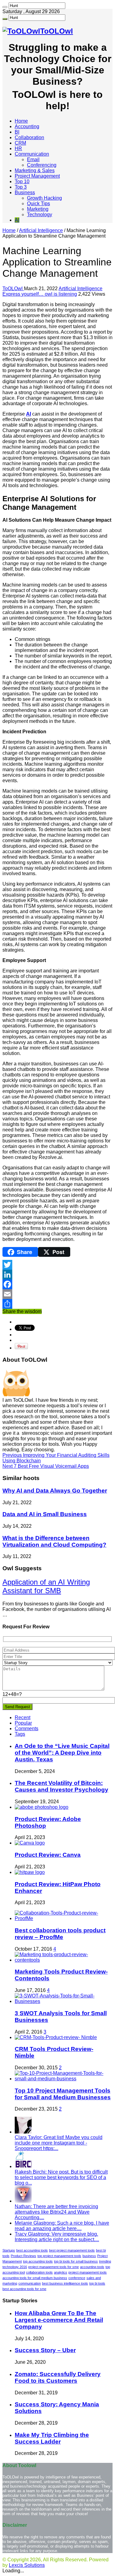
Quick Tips (38, 204)
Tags (20, 1734)
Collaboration (29, 137)
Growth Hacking (44, 198)
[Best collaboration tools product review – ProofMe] (64, 1918)
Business (25, 192)
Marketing (38, 209)
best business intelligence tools (65, 2283)
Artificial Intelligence (41, 230)
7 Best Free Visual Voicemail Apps (46, 1466)
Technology (40, 215)
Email (33, 159)
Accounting (27, 126)
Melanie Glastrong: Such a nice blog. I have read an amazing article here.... (62, 2226)
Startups (9, 2250)
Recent (23, 1717)
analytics (61, 2272)
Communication (32, 154)
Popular (23, 1723)
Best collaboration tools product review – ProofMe (60, 1934)
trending (105, 2261)
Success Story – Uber (45, 2350)
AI (17, 220)
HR (18, 148)
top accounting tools (38, 2261)
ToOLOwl (13, 289)
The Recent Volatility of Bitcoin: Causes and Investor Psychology (61, 1786)
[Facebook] (57, 1284)
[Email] (57, 1294)
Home (21, 121)
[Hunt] (5, 7)
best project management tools (72, 2250)
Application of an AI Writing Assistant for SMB (46, 1586)
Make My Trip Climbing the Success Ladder (52, 2438)
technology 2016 (15, 2267)
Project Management (37, 176)
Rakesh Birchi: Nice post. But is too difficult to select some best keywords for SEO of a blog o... (61, 2177)
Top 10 (22, 181)
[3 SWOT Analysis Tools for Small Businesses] (64, 2001)
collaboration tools (39, 2272)
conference (77, 2278)
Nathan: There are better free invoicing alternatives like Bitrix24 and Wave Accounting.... (56, 2212)
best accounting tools (32, 2250)
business (89, 2256)
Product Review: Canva (48, 1855)
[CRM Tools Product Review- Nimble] (56, 2037)
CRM (20, 143)
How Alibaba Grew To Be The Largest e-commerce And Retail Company (59, 2320)
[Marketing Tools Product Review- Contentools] (64, 1960)
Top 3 (21, 187)
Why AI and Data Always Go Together (55, 1491)
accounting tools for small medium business (35, 2278)
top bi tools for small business (76, 2261)
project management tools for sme (54, 2267)
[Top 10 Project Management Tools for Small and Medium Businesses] (64, 2079)
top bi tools (97, 2283)
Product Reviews (23, 2256)
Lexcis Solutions (27, 2565)
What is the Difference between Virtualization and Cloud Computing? (54, 1541)
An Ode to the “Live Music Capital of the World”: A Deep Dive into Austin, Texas (62, 1753)
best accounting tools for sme (24, 2289)
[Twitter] (57, 1265)
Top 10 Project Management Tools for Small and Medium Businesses (63, 2094)
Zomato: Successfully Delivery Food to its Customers (58, 2377)
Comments (27, 1728)
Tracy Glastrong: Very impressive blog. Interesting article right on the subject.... (57, 2237)
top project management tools (59, 2256)
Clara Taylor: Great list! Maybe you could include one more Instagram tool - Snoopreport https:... (59, 2143)
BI (17, 132)
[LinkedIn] (57, 1275)
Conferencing (42, 165)
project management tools (88, 2272)
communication (30, 2283)
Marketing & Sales (35, 170)
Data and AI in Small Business (45, 1514)
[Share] (57, 1304)
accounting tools (92, 2267)
